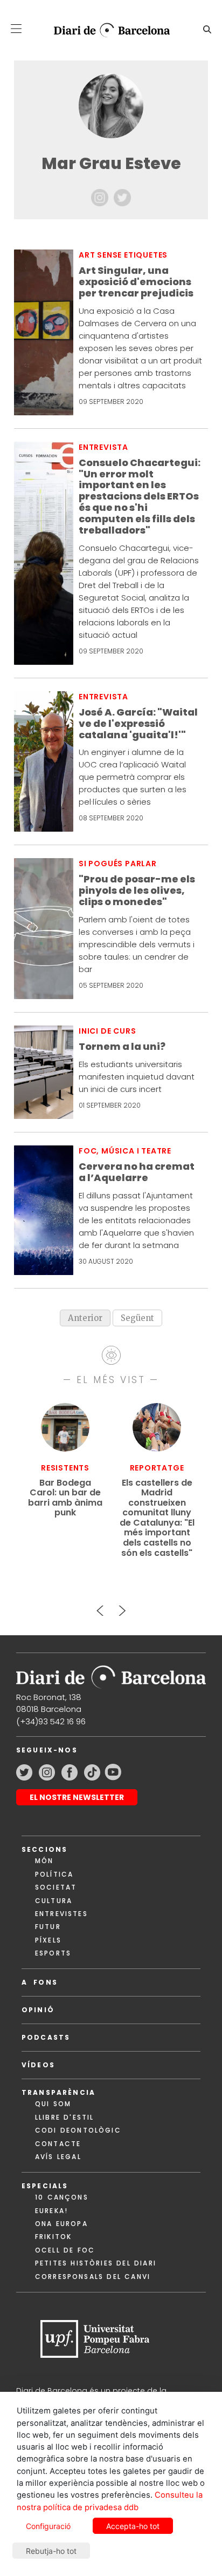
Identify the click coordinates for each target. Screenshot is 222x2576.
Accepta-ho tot (133, 2526)
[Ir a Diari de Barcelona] (111, 1673)
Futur (48, 1927)
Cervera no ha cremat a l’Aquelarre (137, 1172)
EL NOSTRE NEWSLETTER (77, 1797)
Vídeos (38, 2065)
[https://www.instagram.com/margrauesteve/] (101, 197)
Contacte (58, 2144)
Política (54, 1874)
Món (44, 1861)
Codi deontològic (78, 2130)
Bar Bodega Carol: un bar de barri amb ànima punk (65, 1498)
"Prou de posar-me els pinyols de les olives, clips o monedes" (137, 891)
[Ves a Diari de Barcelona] (107, 30)
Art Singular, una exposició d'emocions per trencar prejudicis (136, 282)
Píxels (48, 1940)
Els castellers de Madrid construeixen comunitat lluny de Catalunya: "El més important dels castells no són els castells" (157, 1518)
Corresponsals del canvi (93, 2277)
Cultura (54, 1901)
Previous (100, 1606)
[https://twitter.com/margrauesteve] (122, 197)
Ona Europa (61, 2224)
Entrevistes (61, 1914)
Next (122, 1606)
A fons (40, 1982)
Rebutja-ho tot (51, 2551)
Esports (53, 1953)
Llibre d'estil (64, 2117)
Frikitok (53, 2237)
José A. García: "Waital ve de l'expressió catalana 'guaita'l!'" (138, 724)
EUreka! (51, 2211)
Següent (137, 1318)
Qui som (53, 2104)
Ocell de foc (65, 2250)
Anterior (85, 1318)
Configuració (48, 2526)
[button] (16, 29)
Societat (56, 1887)
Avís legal (58, 2157)
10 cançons (62, 2197)
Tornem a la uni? (122, 1047)
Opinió (38, 2010)
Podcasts (46, 2037)
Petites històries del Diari (96, 2263)
